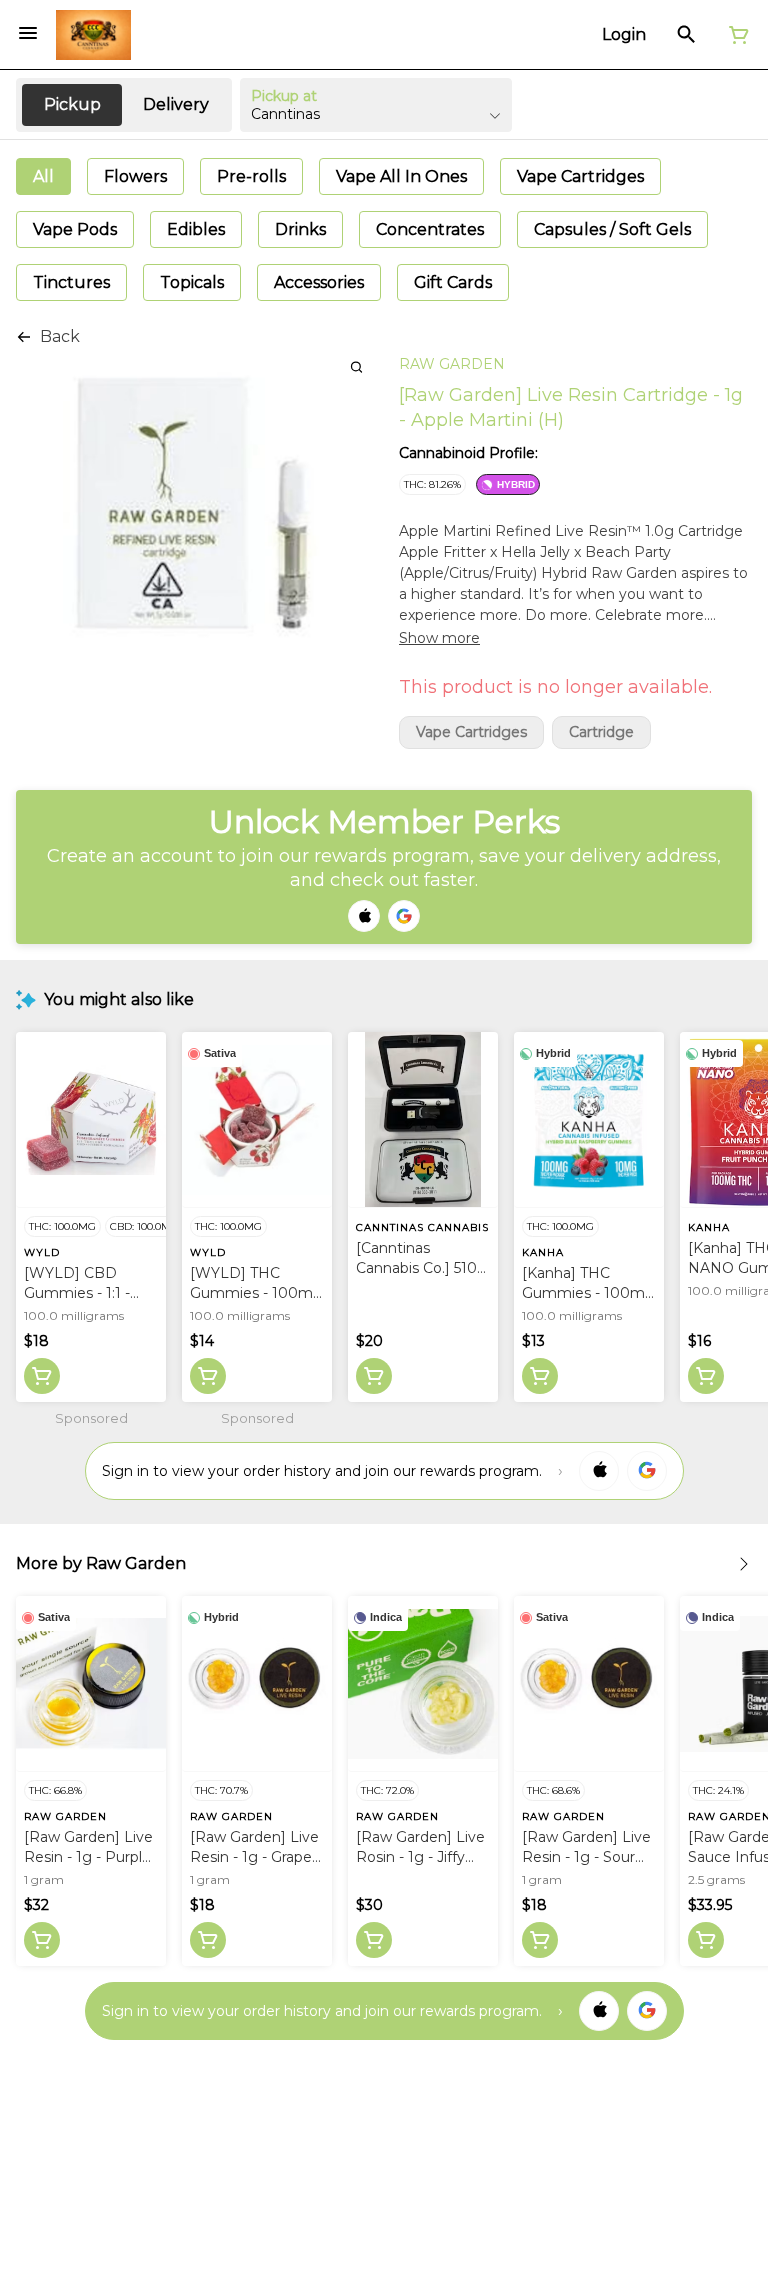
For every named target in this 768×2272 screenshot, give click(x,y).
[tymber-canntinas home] (93, 35)
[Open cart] (735, 35)
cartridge (601, 732)
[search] (356, 366)
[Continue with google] (404, 916)
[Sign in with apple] (599, 1471)
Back (60, 336)
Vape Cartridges (471, 732)
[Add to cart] (42, 1376)
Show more (439, 638)
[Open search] (686, 35)
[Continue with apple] (364, 916)
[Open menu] (28, 33)
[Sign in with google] (647, 1471)
